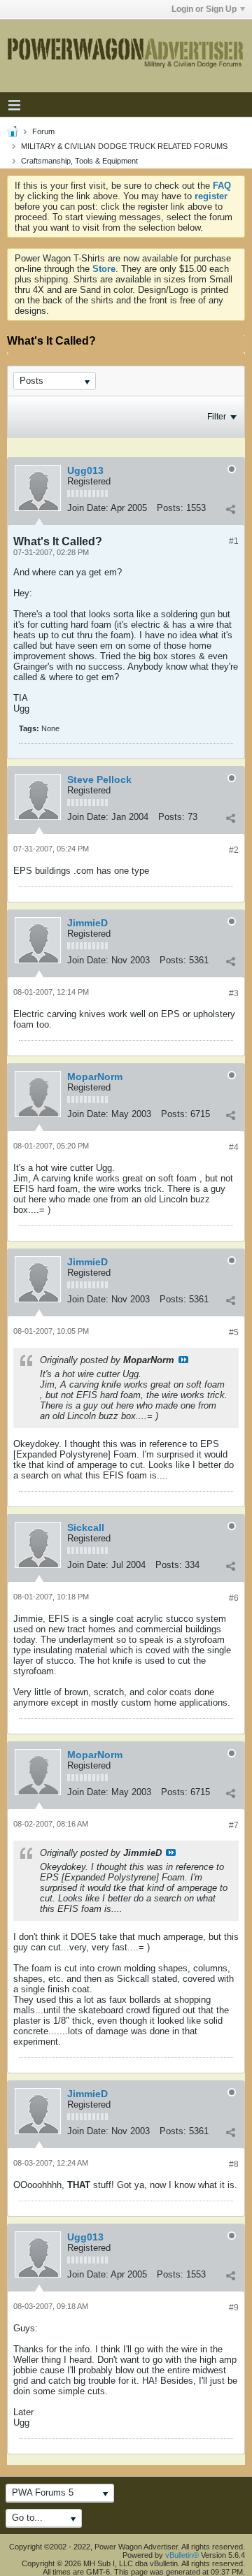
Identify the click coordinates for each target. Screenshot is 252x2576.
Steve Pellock (99, 779)
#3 (234, 993)
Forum (43, 131)
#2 (234, 850)
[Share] (230, 510)
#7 (234, 1825)
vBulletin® (182, 2555)
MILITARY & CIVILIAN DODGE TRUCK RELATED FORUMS (124, 146)
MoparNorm (95, 1077)
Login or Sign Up (204, 9)
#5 (234, 1332)
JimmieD (87, 923)
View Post (183, 1360)
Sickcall (86, 1527)
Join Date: (88, 508)
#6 (234, 1598)
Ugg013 (85, 470)
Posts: (170, 508)
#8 (234, 2164)
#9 (234, 2308)
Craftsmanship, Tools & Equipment (79, 161)
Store (104, 269)
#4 (234, 1147)
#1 (234, 541)
